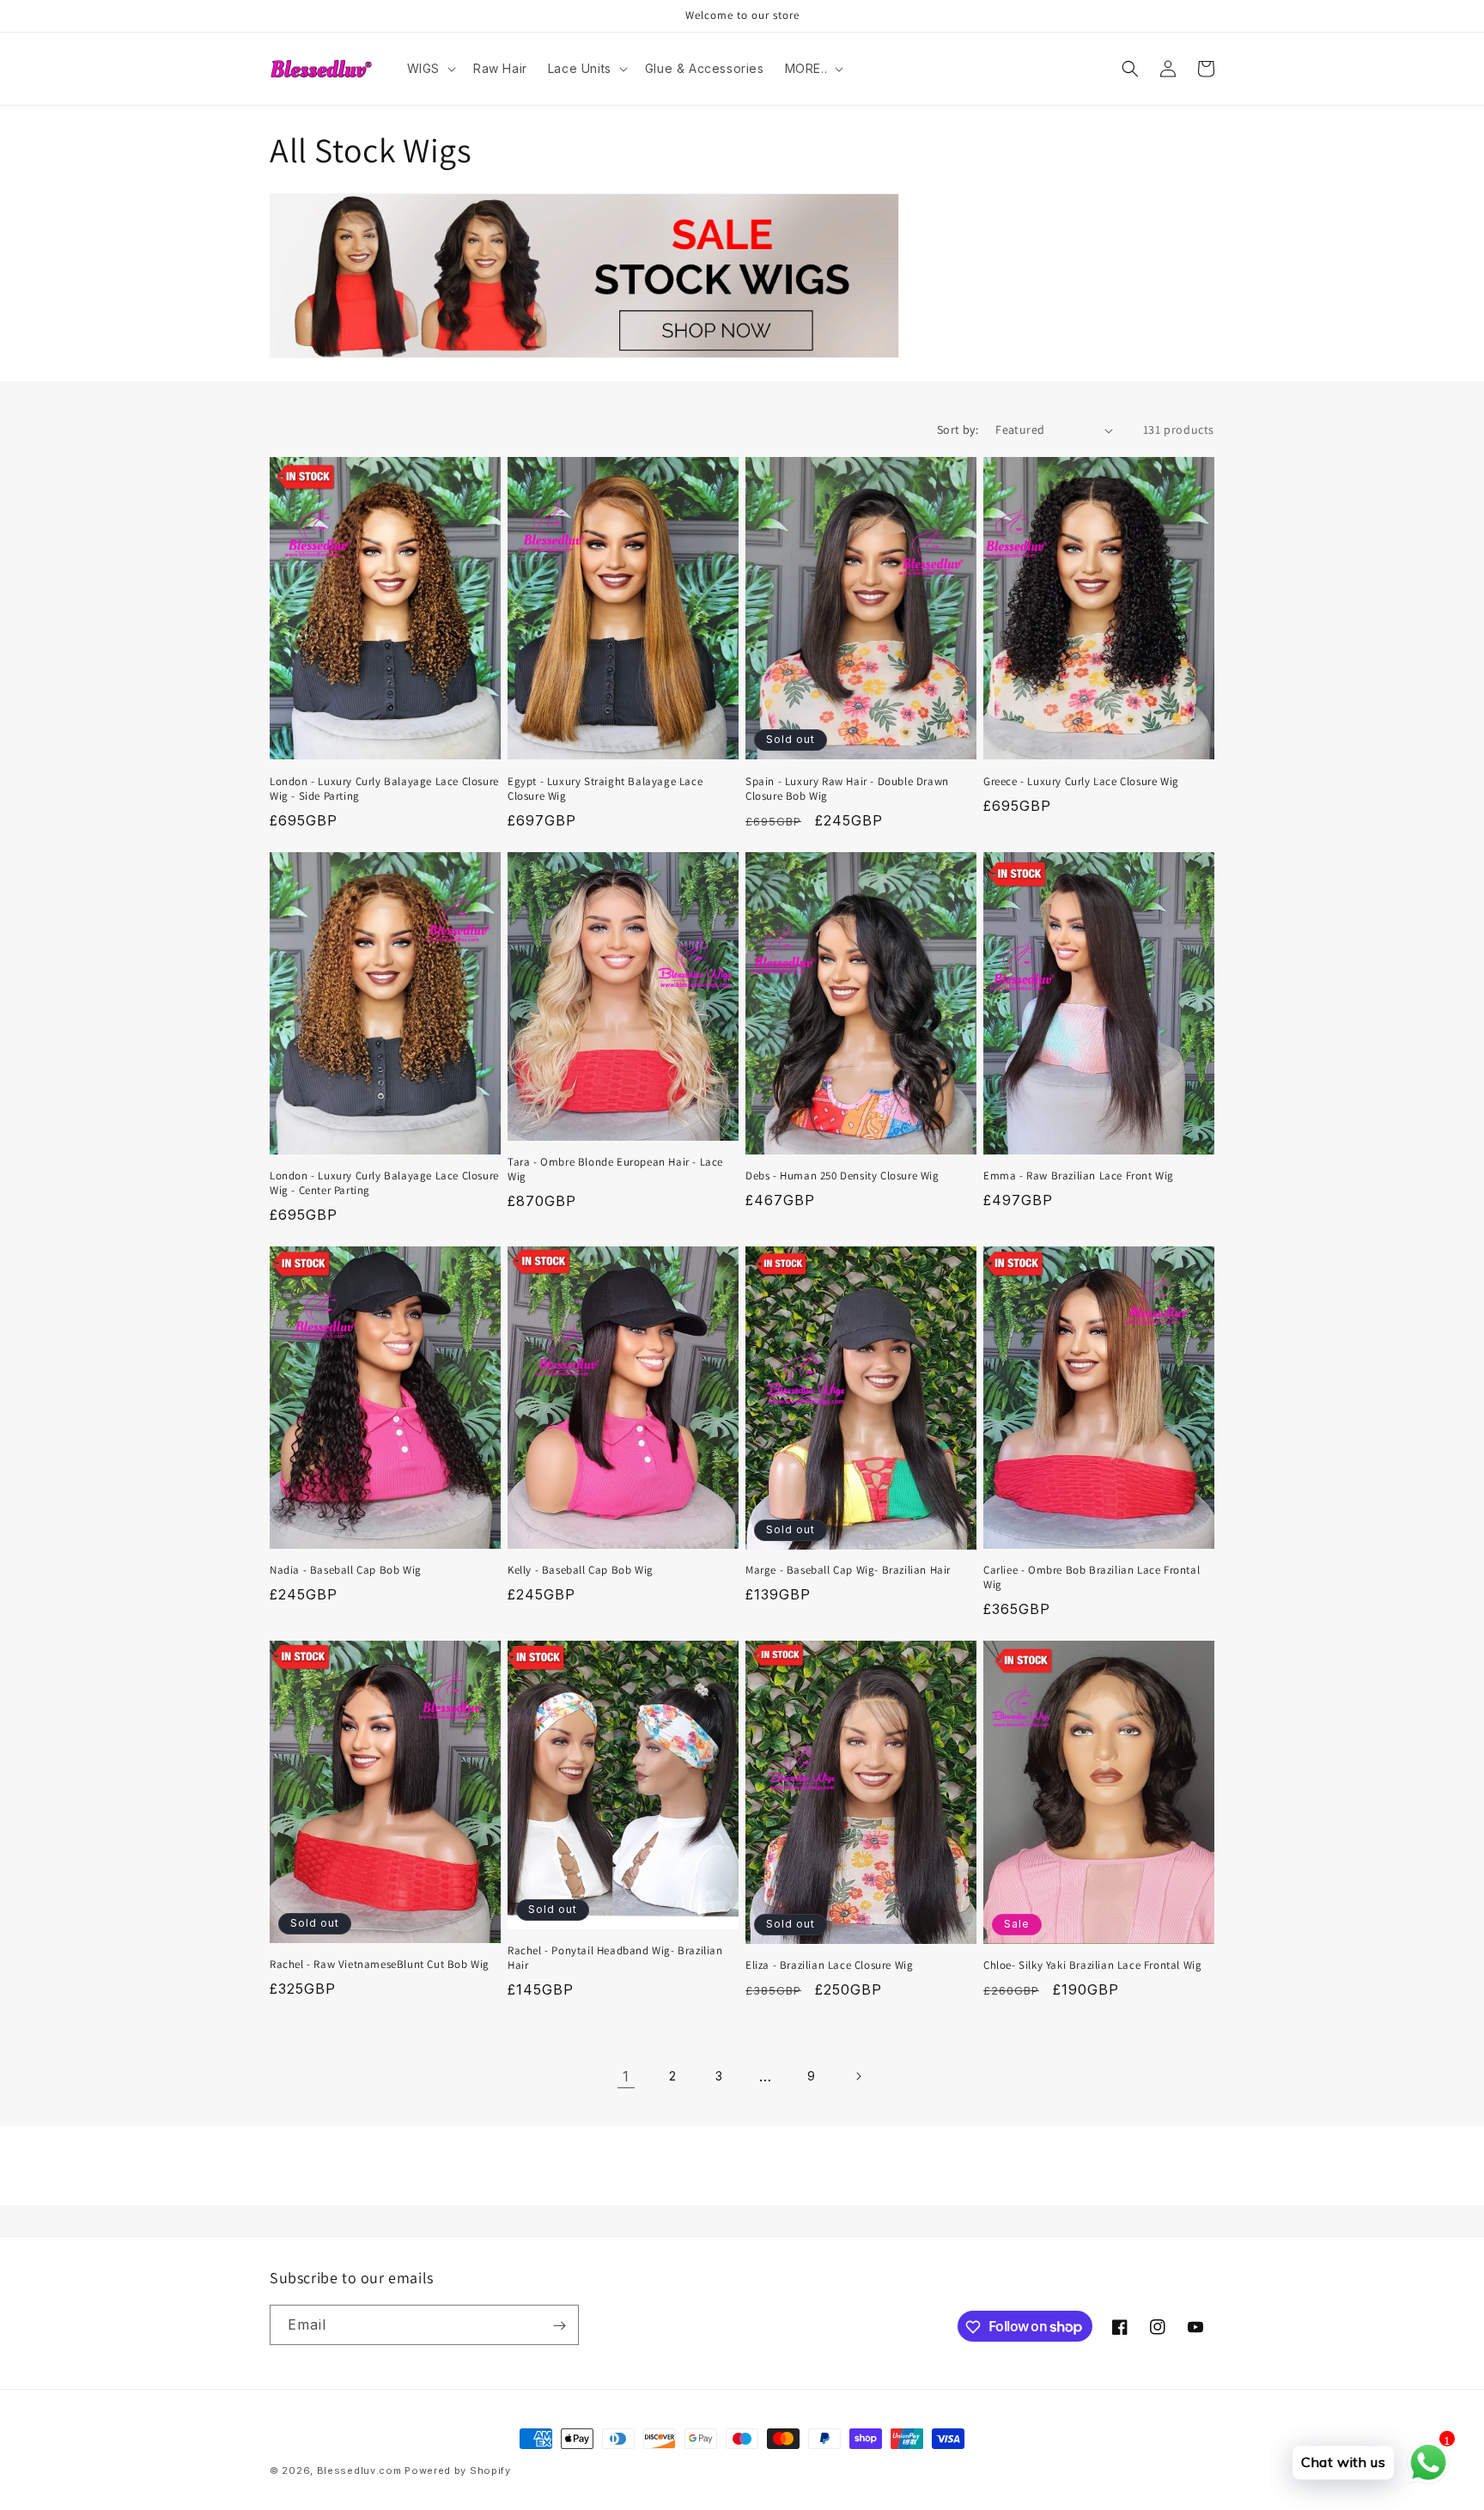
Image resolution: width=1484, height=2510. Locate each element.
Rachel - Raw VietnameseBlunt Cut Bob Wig (380, 1965)
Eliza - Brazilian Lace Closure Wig (829, 1965)
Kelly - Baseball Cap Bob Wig (581, 1570)
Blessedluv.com (359, 2470)
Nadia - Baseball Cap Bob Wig (346, 1570)
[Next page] (858, 2076)
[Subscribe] (559, 2326)
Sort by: (958, 430)
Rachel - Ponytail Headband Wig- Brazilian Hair (615, 1958)
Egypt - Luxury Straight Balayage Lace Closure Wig (605, 789)
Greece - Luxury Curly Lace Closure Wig (1081, 782)
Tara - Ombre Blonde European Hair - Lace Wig (615, 1170)
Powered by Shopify (458, 2470)
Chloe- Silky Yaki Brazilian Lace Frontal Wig (1092, 1965)
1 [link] (626, 2076)
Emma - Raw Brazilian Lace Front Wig (1079, 1176)
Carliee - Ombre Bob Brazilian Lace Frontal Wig (1092, 1578)
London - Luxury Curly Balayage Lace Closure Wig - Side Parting (384, 789)
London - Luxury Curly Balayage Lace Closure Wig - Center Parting (384, 1183)
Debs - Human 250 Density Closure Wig (842, 1176)
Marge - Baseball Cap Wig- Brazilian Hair (848, 1570)
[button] (430, 69)
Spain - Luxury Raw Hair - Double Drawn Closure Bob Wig (847, 789)
